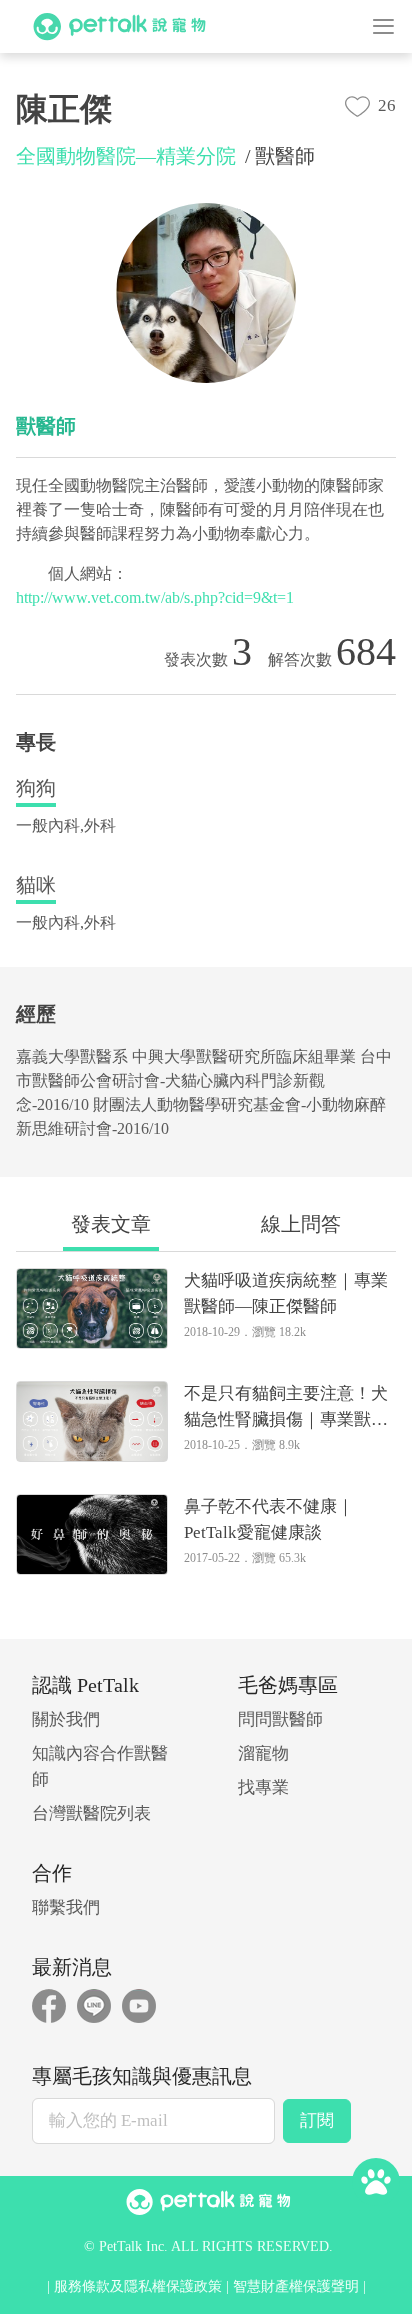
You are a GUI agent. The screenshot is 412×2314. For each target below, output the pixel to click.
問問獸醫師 (280, 1719)
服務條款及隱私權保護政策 (138, 2286)
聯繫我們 (66, 1907)
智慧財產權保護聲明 (296, 2286)
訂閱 (317, 2120)
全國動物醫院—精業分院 (126, 156)
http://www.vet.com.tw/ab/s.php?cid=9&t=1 (155, 597)
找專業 (263, 1787)
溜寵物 (263, 1753)
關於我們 (66, 1719)
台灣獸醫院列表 (91, 1813)
